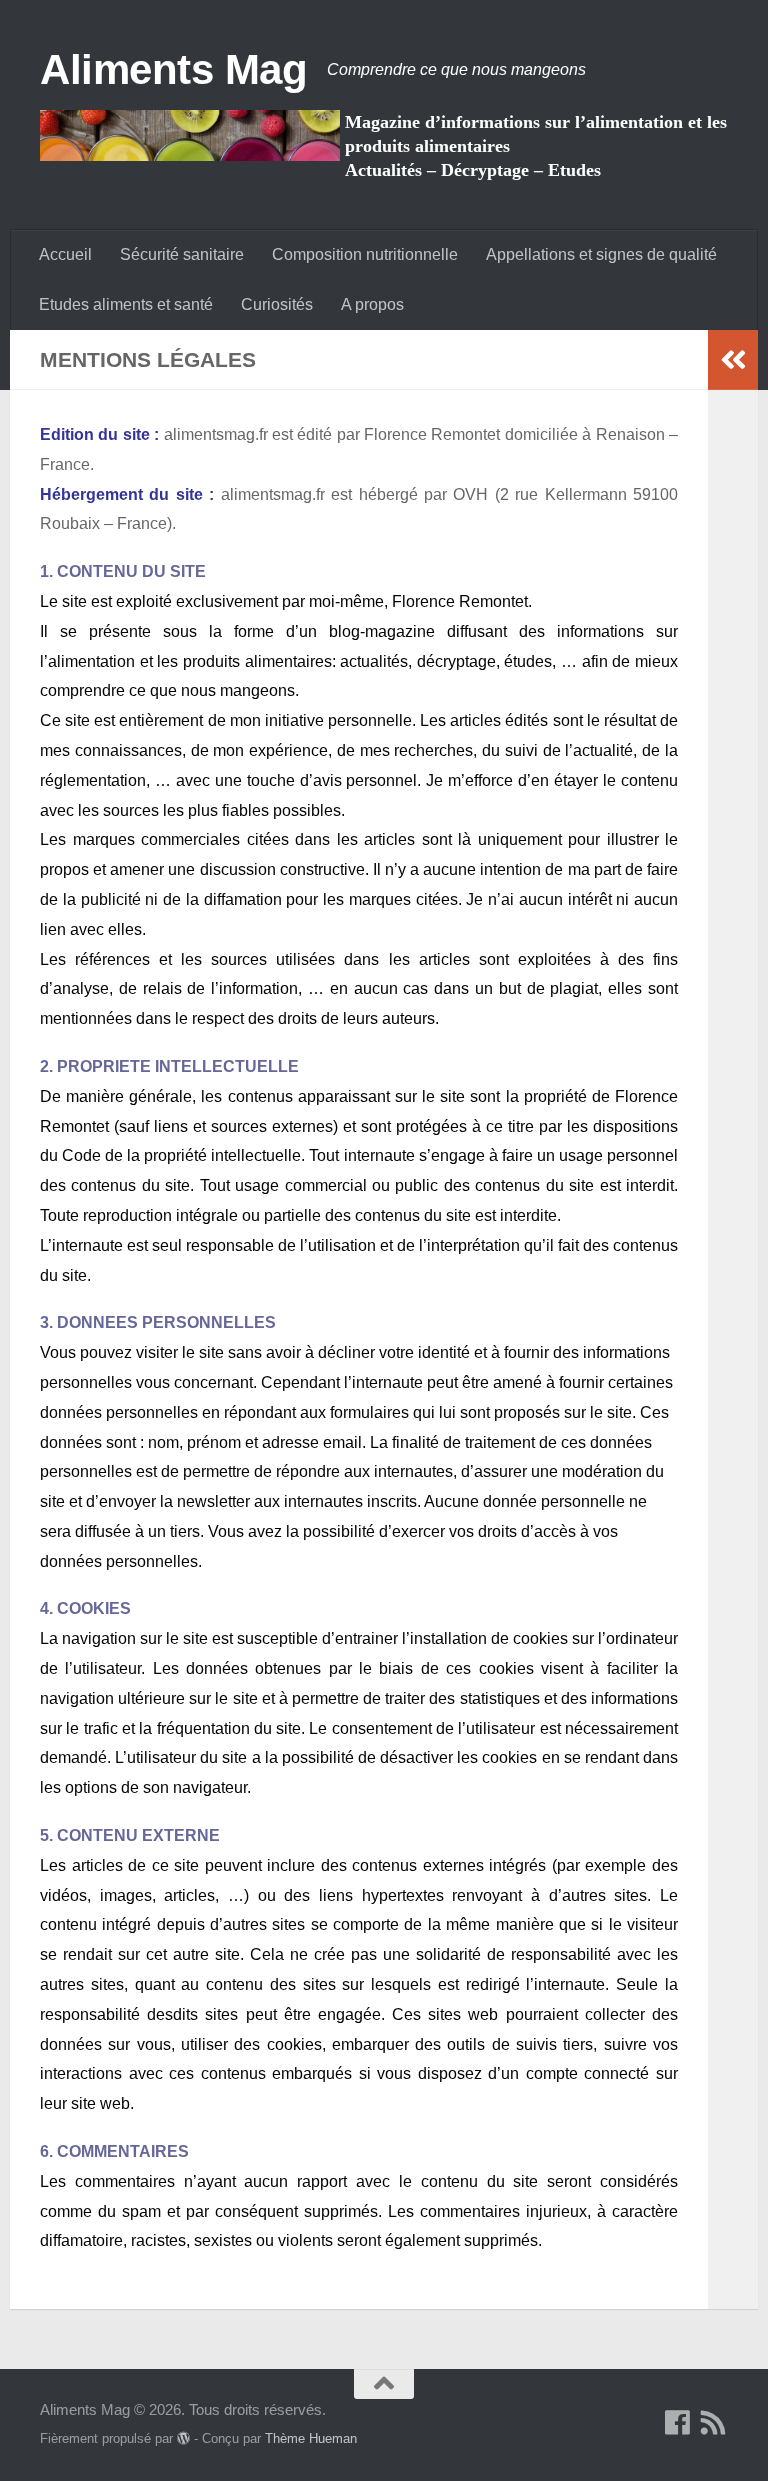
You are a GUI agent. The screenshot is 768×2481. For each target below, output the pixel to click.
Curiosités (277, 304)
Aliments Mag (173, 69)
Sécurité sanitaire (182, 254)
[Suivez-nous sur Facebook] (678, 2423)
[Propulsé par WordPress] (183, 2438)
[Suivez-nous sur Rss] (714, 2423)
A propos (372, 304)
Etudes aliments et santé (126, 304)
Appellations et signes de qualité (601, 254)
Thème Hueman (311, 2438)
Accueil (65, 254)
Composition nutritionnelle (365, 254)
